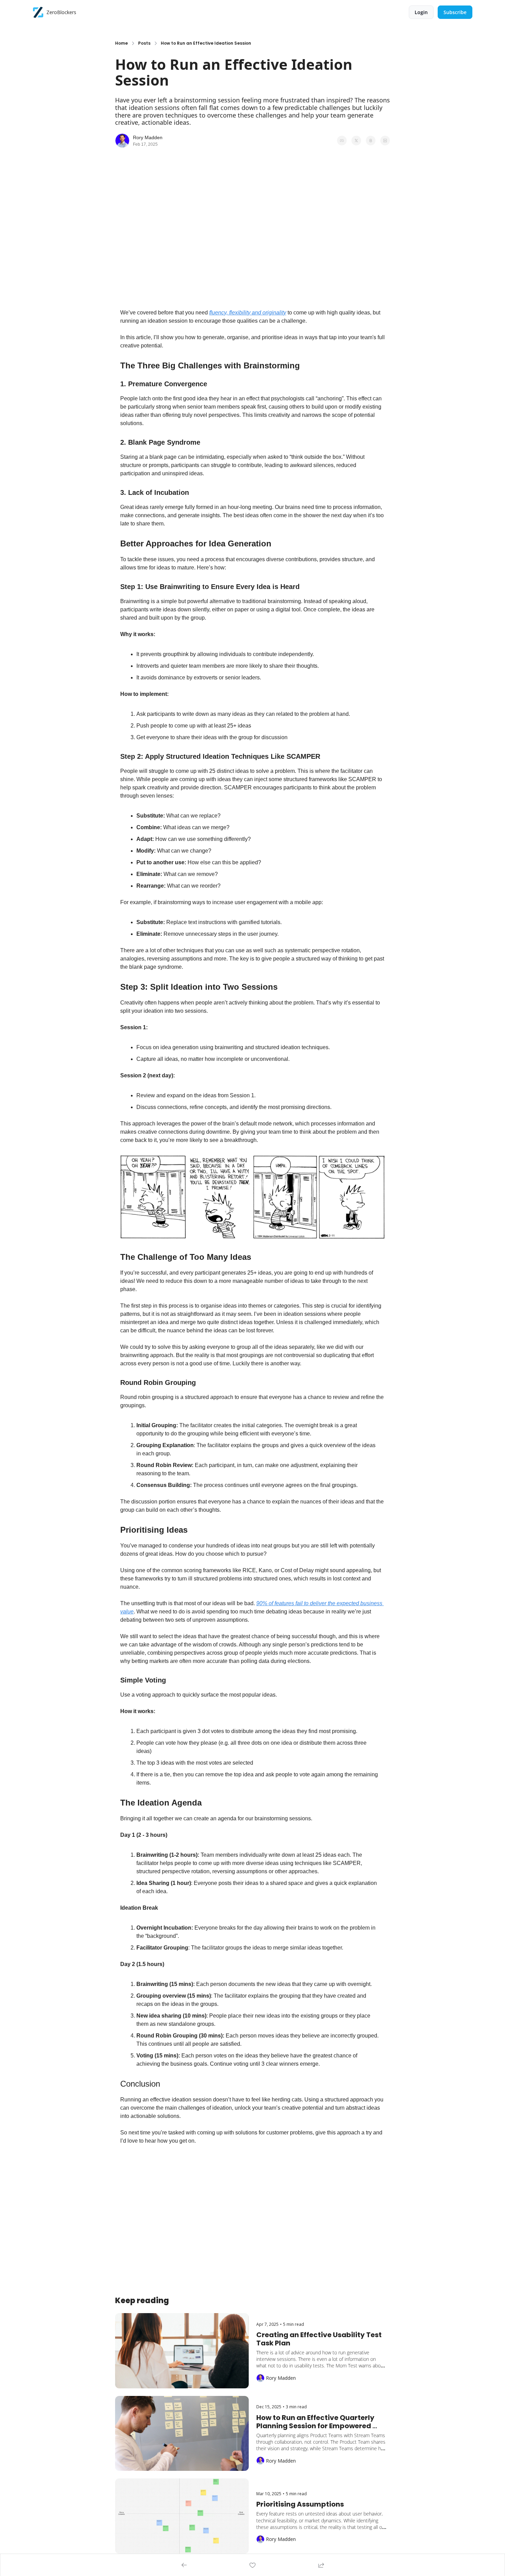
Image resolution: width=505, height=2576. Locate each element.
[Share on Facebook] (342, 141)
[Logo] (38, 12)
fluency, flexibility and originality (248, 313)
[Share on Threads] (371, 141)
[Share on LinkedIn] (385, 141)
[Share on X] (356, 141)
